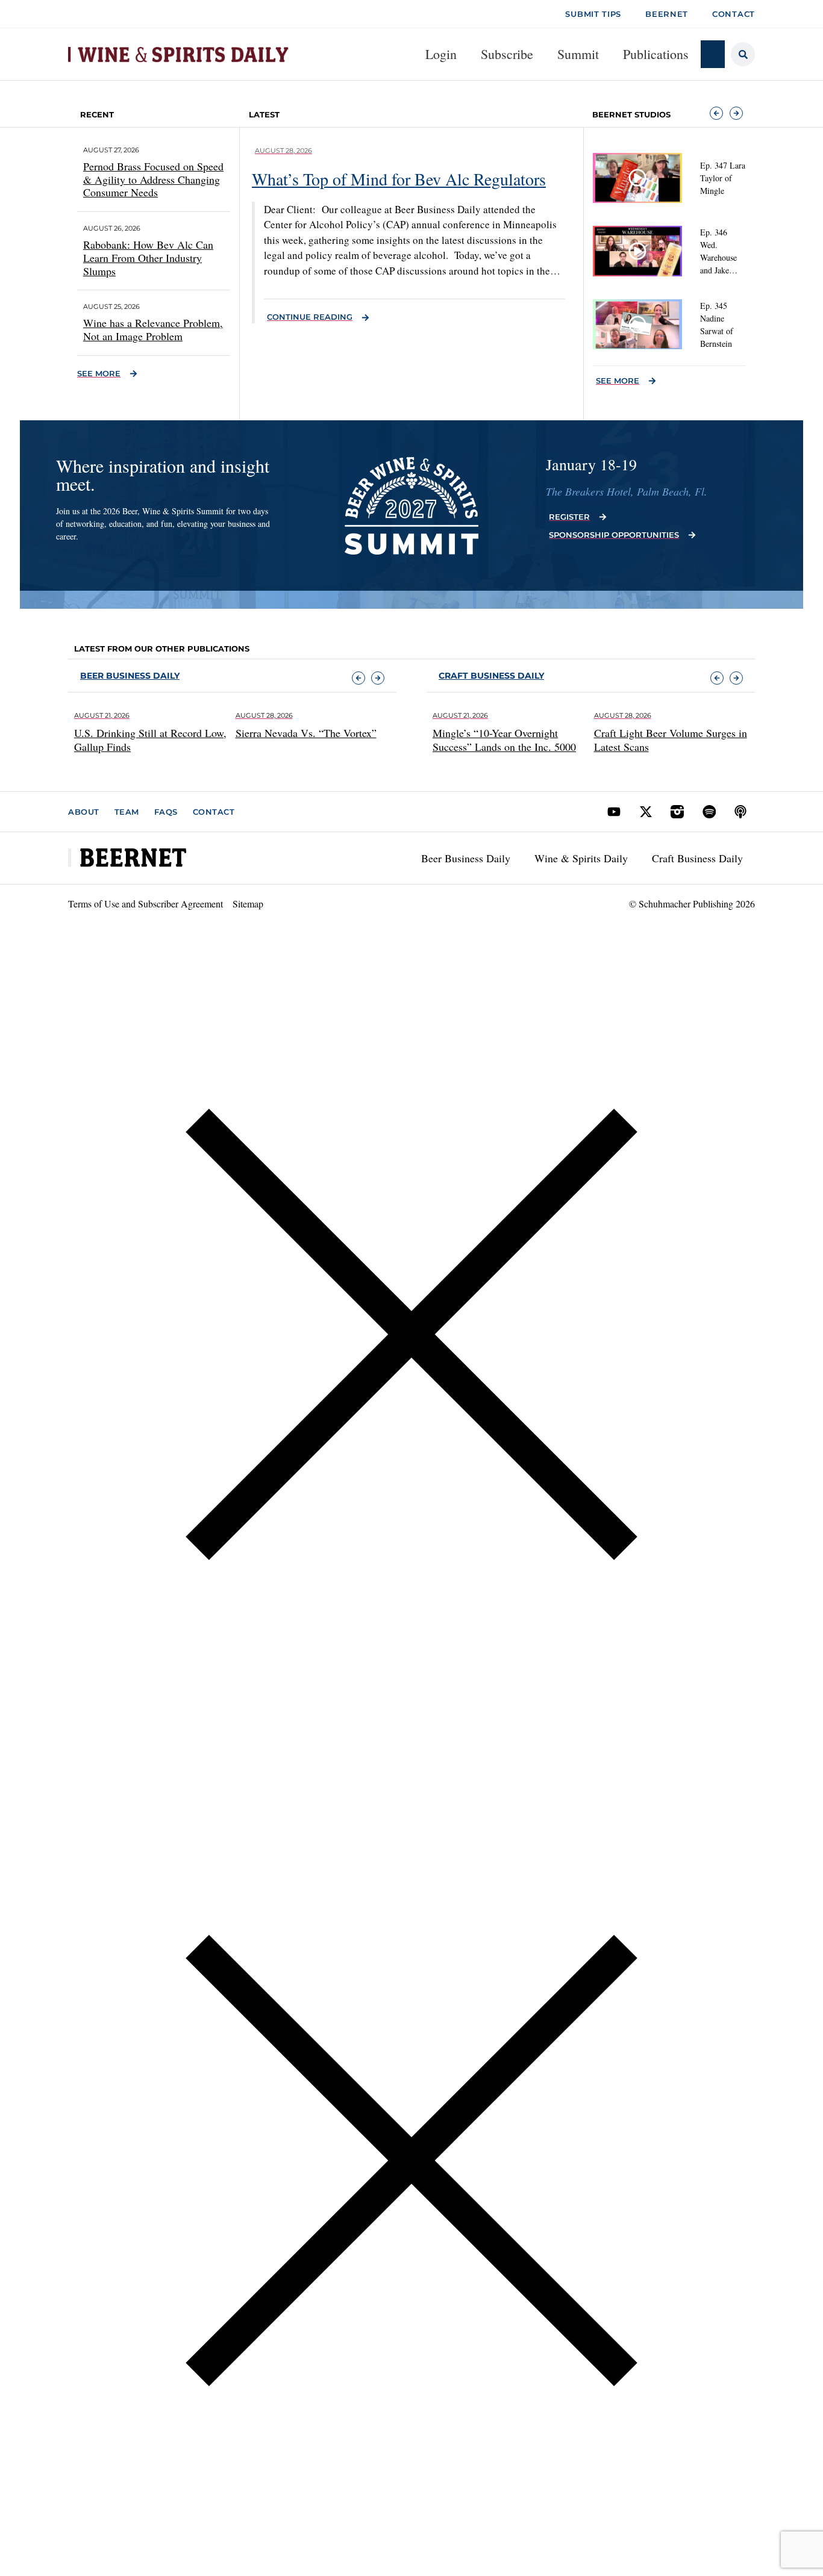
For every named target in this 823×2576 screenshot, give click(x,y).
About (84, 812)
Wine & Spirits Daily (581, 858)
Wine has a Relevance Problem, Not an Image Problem (153, 329)
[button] (716, 113)
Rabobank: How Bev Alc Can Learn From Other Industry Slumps (148, 257)
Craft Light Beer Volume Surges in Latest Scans (671, 740)
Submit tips (593, 14)
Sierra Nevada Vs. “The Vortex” (306, 733)
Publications (656, 54)
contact (734, 14)
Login (441, 54)
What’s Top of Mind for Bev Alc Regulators (399, 179)
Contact (214, 812)
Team (127, 812)
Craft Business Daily (697, 858)
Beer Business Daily (130, 676)
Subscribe (507, 54)
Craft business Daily (491, 676)
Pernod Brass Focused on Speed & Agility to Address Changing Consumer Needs (153, 179)
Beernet (667, 14)
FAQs (166, 812)
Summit (578, 54)
